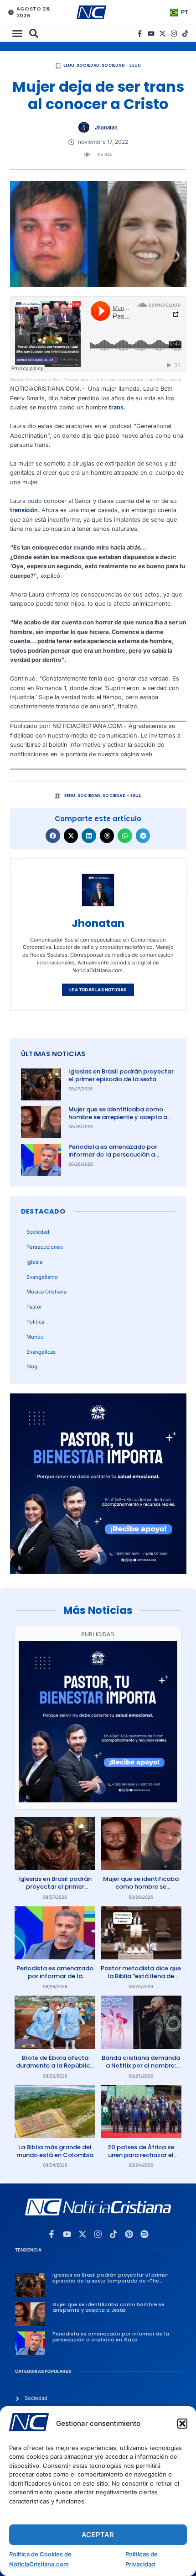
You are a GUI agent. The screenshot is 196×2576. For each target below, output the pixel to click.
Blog (32, 1367)
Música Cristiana (46, 1292)
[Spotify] (144, 2234)
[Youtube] (151, 34)
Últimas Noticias (53, 1054)
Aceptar (98, 2535)
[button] (182, 2424)
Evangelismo (42, 1277)
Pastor (34, 1307)
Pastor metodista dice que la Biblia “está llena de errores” (141, 1976)
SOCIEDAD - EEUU (121, 65)
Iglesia (34, 1262)
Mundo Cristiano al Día (35, 380)
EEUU (69, 65)
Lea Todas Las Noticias (98, 990)
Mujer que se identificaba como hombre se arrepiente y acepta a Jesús (118, 1117)
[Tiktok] (185, 34)
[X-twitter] (162, 34)
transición (24, 510)
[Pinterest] (129, 2234)
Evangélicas (41, 1352)
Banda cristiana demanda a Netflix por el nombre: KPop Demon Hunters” (141, 2066)
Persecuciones (45, 1247)
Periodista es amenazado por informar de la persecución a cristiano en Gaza (113, 1154)
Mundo (35, 1337)
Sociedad (88, 65)
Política (35, 1322)
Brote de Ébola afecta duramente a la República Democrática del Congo (55, 2066)
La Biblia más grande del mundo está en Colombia (55, 2151)
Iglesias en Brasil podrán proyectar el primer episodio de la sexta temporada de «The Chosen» (121, 1079)
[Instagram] (174, 34)
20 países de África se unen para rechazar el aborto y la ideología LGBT (141, 2159)
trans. (117, 407)
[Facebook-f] (140, 34)
